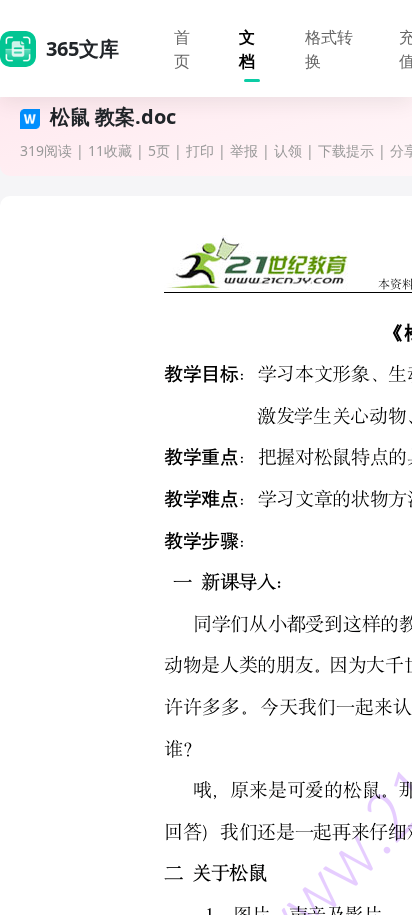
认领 (288, 150)
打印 (200, 150)
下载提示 (346, 150)
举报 (244, 150)
